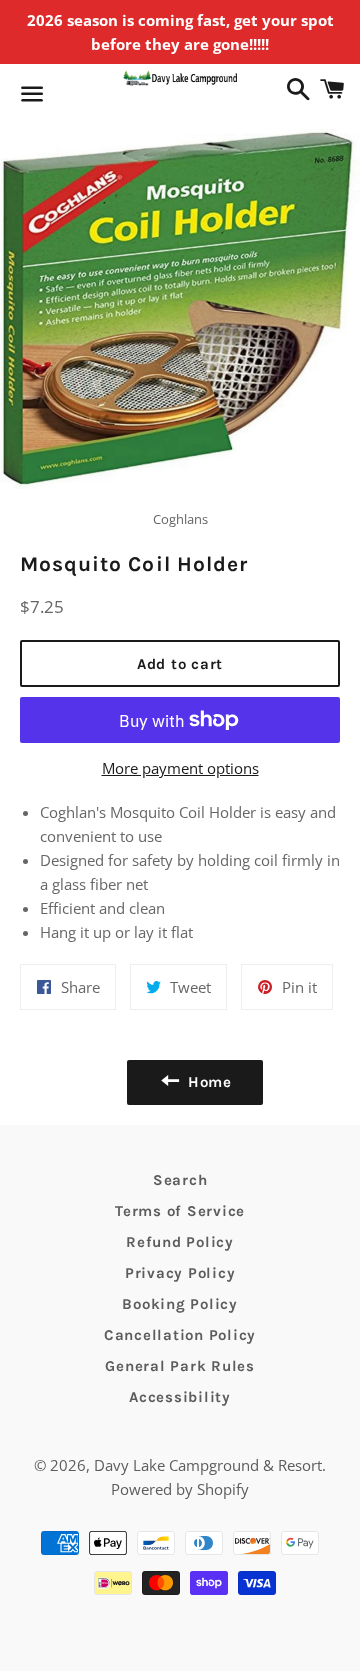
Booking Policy (180, 1304)
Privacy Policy (180, 1273)
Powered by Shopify (180, 1489)
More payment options (180, 768)
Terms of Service (180, 1211)
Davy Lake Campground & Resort (208, 1465)
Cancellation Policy (180, 1335)
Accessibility (180, 1397)
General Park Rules (180, 1366)
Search (180, 1180)
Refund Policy (180, 1242)
